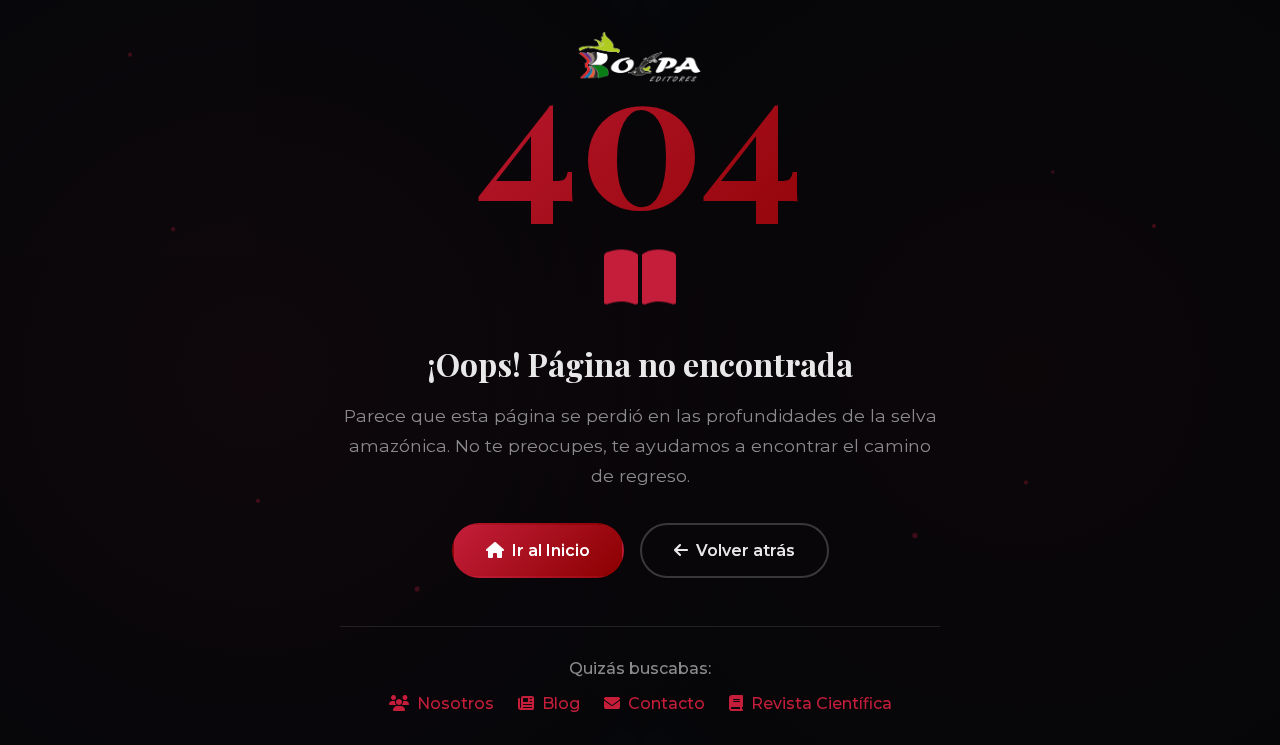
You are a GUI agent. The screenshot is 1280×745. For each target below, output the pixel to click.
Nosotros (455, 703)
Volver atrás (745, 550)
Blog (561, 703)
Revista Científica (821, 703)
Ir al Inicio (551, 550)
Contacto (666, 703)
